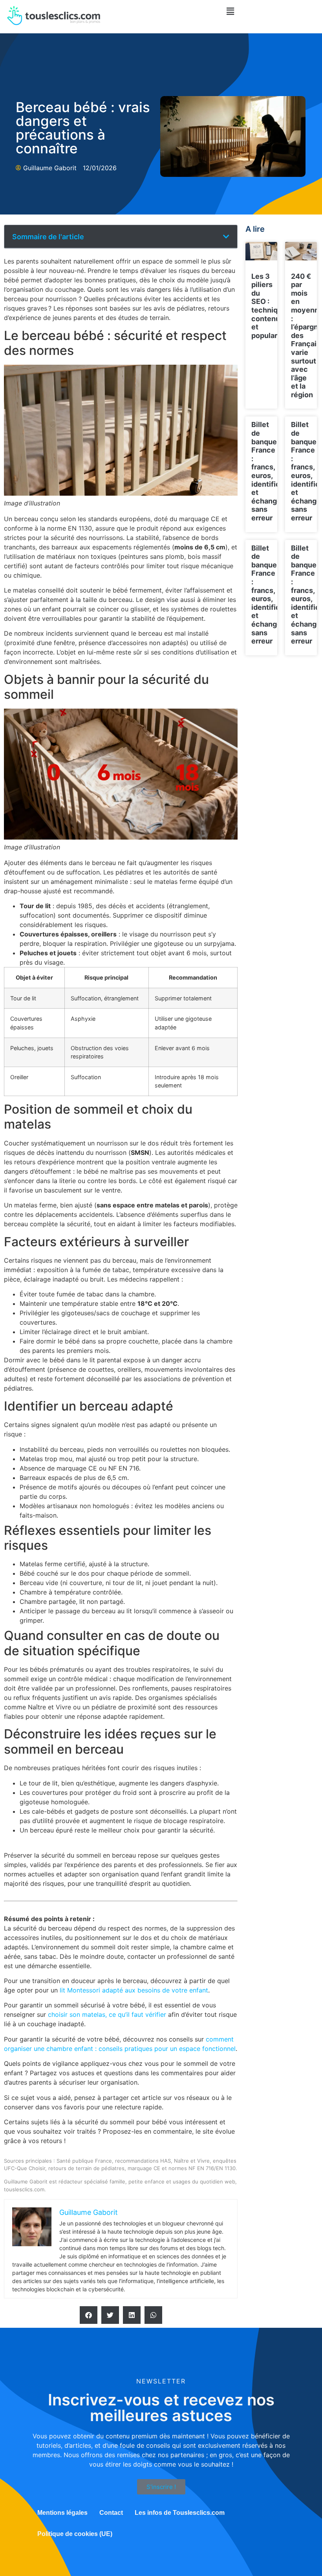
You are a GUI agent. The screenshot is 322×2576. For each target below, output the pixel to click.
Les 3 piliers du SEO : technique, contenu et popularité (270, 306)
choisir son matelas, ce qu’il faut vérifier (107, 2014)
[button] (231, 11)
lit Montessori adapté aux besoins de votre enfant (134, 1990)
